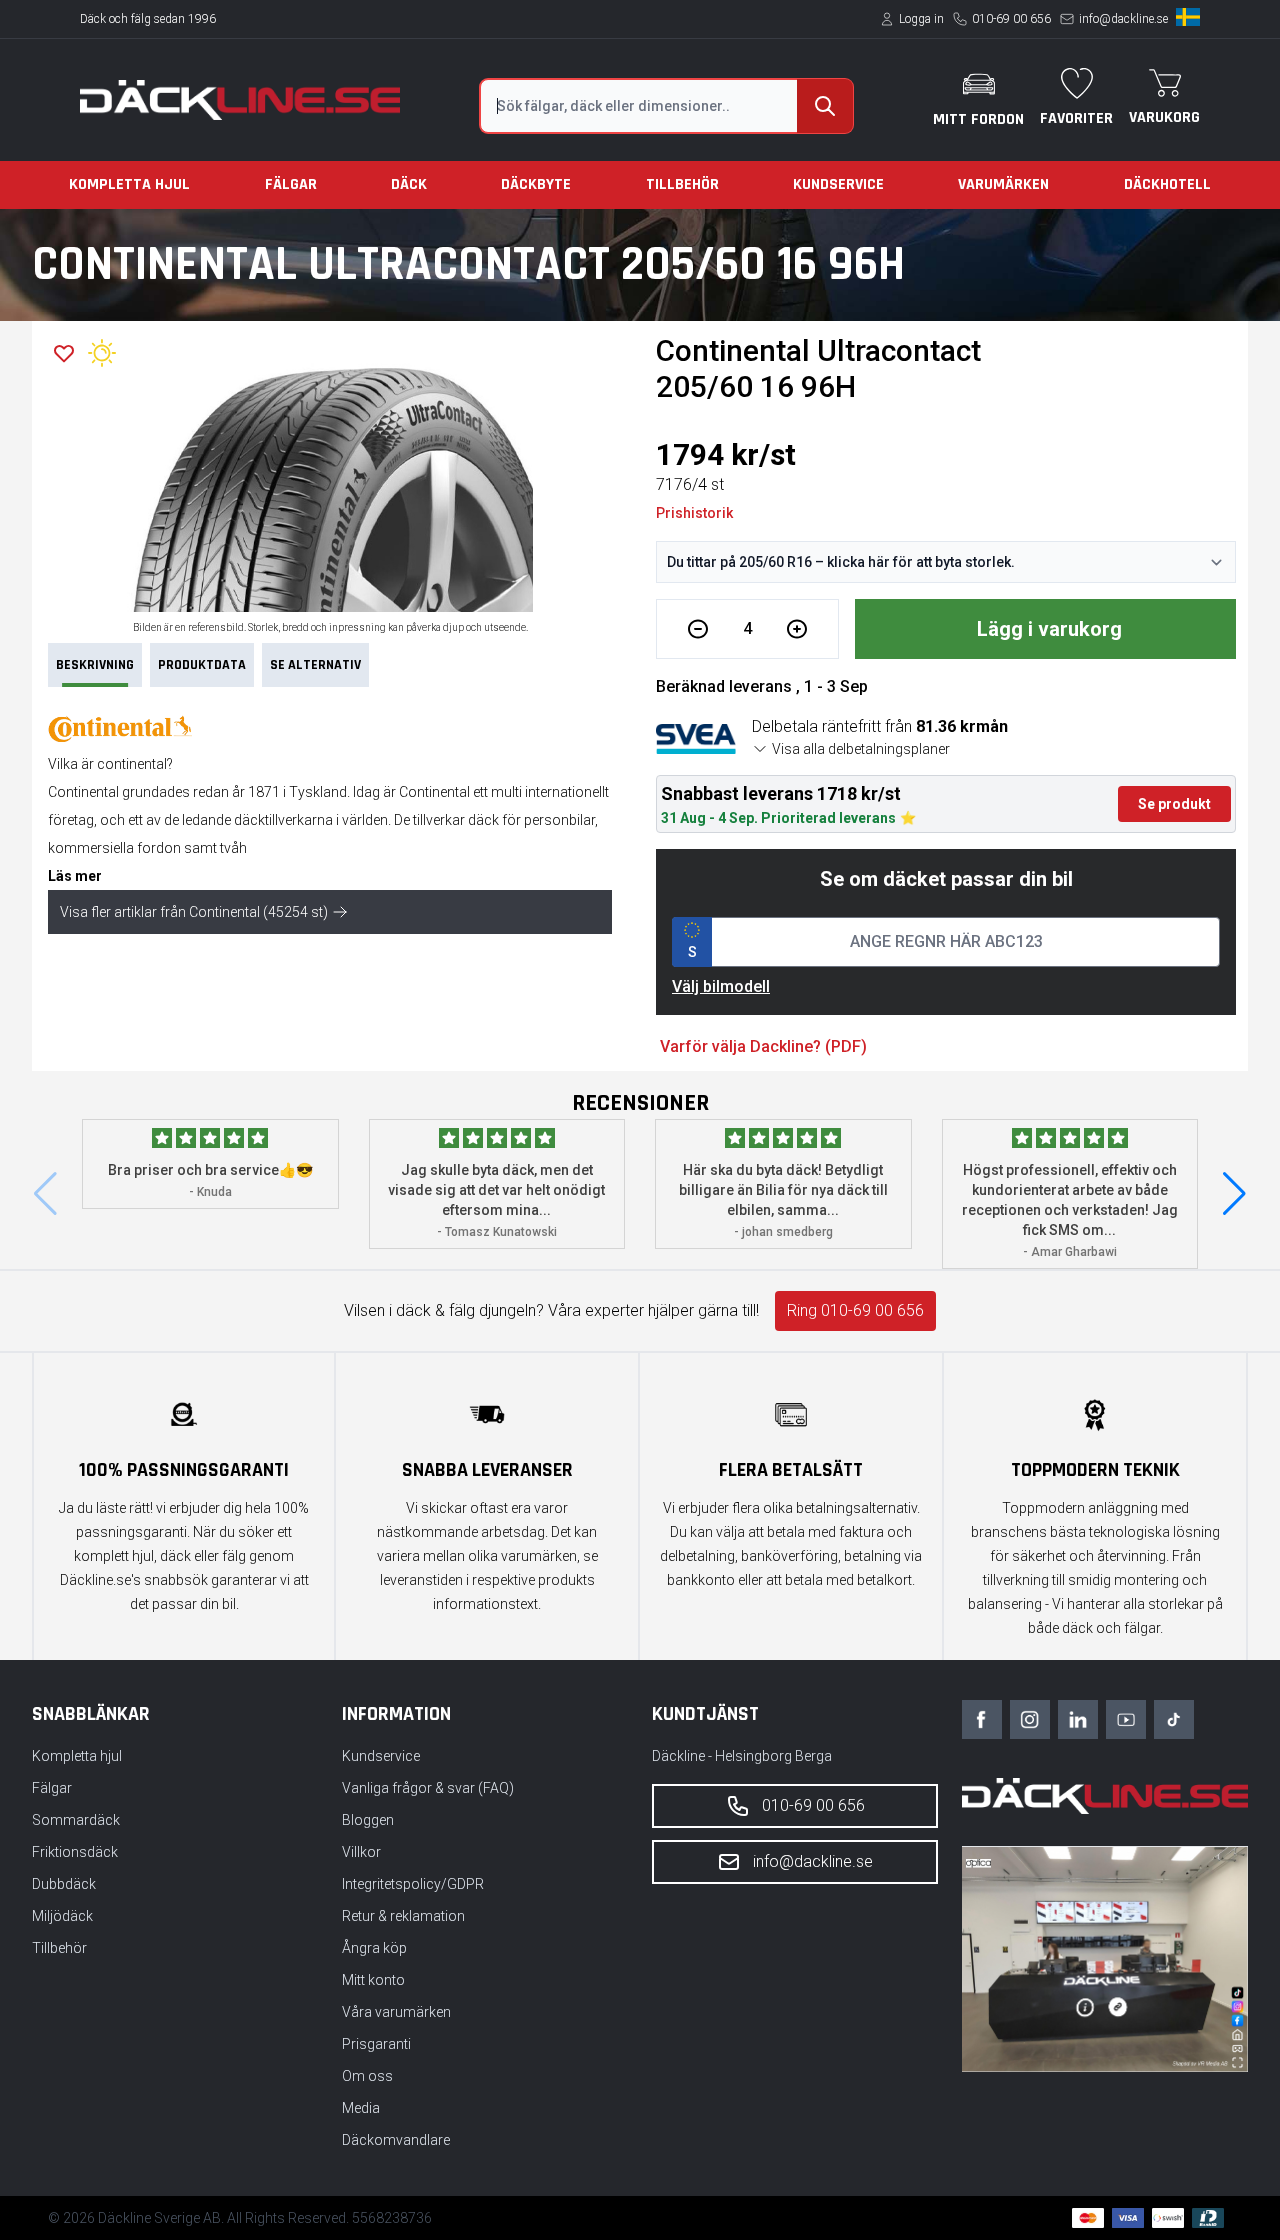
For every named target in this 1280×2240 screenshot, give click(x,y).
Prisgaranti (376, 2044)
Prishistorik (694, 513)
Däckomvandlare (396, 2140)
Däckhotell (1167, 184)
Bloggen (368, 1820)
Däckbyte (536, 184)
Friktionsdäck (75, 1852)
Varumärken (1003, 184)
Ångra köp (374, 1948)
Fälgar (291, 184)
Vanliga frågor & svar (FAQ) (428, 1788)
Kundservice (838, 184)
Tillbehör (682, 184)
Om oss (367, 2076)
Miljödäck (62, 1916)
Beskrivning (95, 665)
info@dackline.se (1123, 19)
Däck (409, 184)
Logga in (921, 19)
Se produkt (1174, 804)
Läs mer (75, 876)
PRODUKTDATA (202, 665)
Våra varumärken (396, 2012)
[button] (1234, 1194)
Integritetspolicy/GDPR (413, 1884)
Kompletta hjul (129, 184)
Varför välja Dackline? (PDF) (763, 1046)
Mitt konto (373, 1980)
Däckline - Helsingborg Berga (742, 1756)
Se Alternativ (315, 665)
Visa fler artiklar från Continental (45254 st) (194, 912)
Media (361, 2108)
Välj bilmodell (721, 986)
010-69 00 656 (1011, 19)
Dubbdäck (64, 1884)
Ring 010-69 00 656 (855, 1310)
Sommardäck (76, 1820)
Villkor (361, 1852)
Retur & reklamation (403, 1916)
